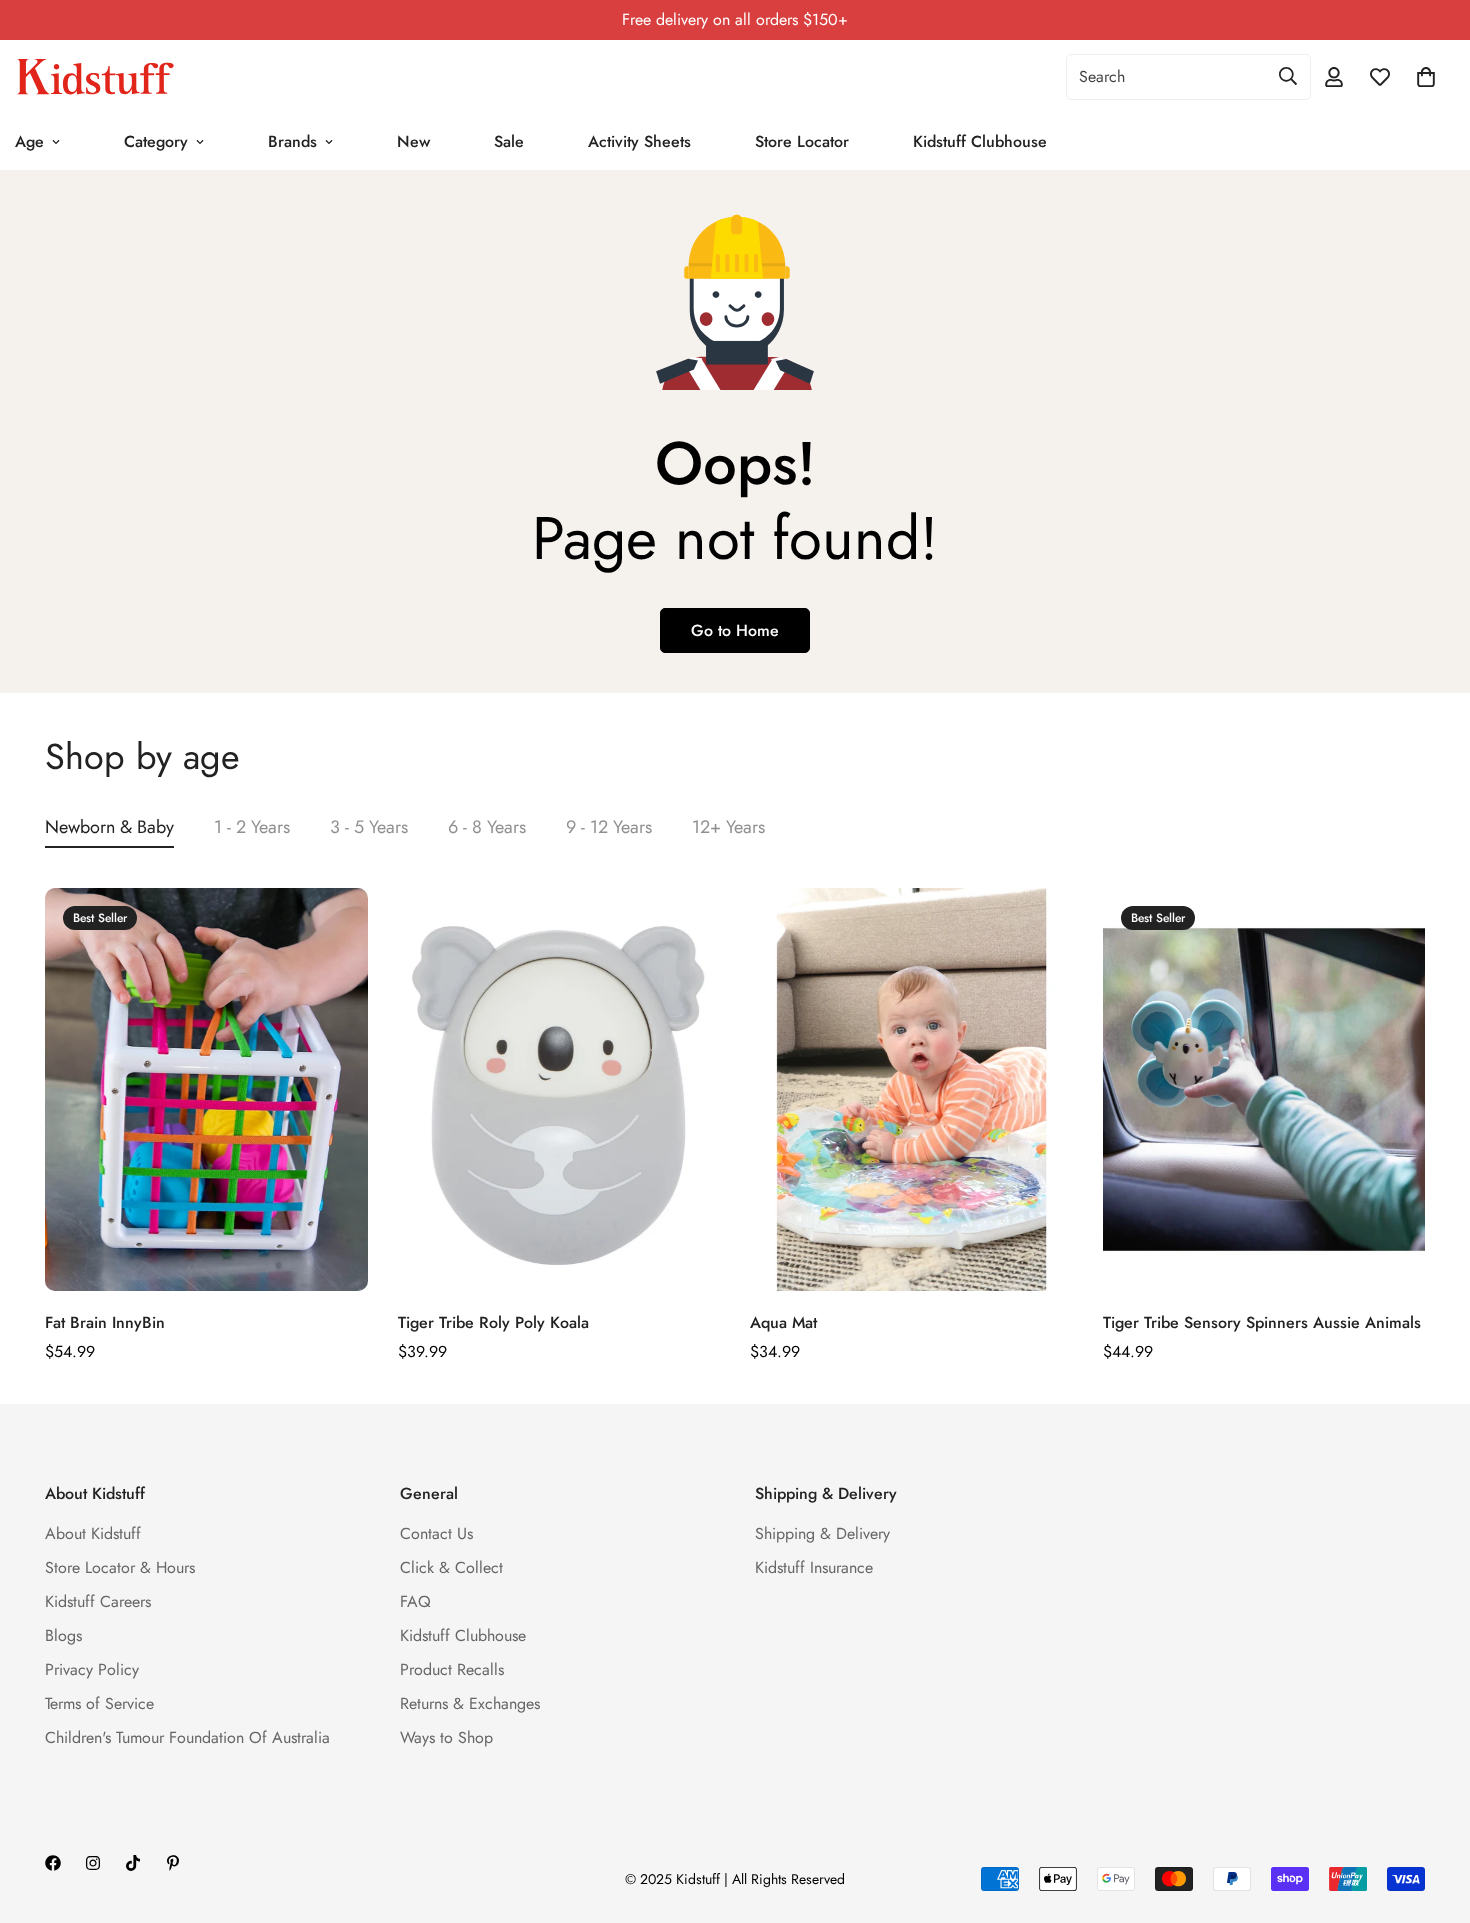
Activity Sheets (639, 141)
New (413, 141)
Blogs (63, 1635)
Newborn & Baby (109, 827)
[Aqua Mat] (911, 1089)
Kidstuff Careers (98, 1601)
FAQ (415, 1601)
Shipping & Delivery (822, 1533)
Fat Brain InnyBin (105, 1322)
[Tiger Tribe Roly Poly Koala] (559, 1089)
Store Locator (802, 141)
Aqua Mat (783, 1322)
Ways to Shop (446, 1737)
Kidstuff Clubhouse (980, 141)
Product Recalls (452, 1669)
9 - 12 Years (609, 827)
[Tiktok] (133, 1863)
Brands (292, 141)
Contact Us (436, 1533)
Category (156, 141)
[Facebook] (53, 1863)
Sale (509, 141)
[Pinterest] (173, 1863)
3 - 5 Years (369, 827)
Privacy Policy (92, 1669)
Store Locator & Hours (120, 1567)
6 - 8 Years (487, 827)
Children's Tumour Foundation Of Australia (187, 1737)
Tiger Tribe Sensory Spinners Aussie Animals (1262, 1322)
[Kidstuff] (95, 77)
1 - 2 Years (252, 827)
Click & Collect (451, 1567)
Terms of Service (99, 1703)
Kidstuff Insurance (814, 1567)
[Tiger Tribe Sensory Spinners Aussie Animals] (1264, 1089)
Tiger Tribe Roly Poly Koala (493, 1322)
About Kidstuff (93, 1533)
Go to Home (735, 630)
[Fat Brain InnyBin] (206, 1089)
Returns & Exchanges (470, 1703)
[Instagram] (93, 1863)
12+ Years (728, 827)
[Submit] (1288, 76)
